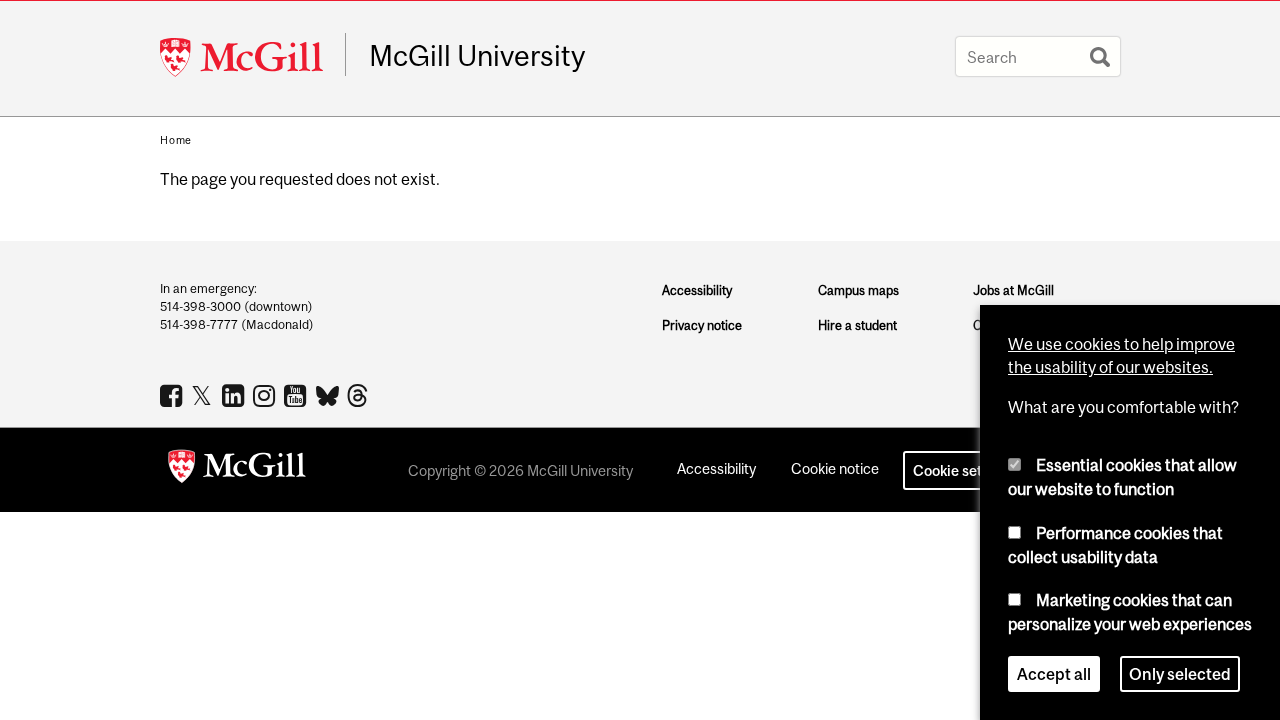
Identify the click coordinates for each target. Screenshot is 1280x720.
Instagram (266, 395)
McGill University (477, 56)
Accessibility (697, 290)
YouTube (297, 395)
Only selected (1180, 674)
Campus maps (858, 290)
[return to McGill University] (237, 470)
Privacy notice (702, 325)
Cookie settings (964, 470)
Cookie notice (835, 468)
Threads (359, 396)
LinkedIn (235, 395)
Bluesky (328, 394)
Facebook (173, 395)
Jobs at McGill (1013, 290)
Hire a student (857, 325)
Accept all (1054, 674)
